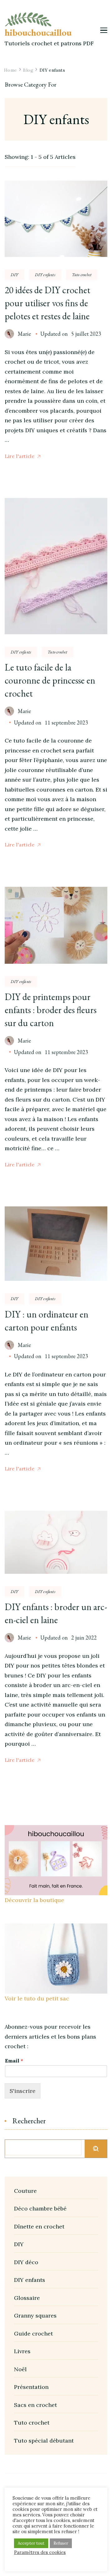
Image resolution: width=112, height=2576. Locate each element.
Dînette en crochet (39, 2226)
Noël (20, 2369)
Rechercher (29, 2121)
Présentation (31, 2387)
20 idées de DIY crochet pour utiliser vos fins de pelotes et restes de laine (47, 303)
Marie (24, 334)
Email (14, 2061)
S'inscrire (23, 2091)
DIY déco (26, 2262)
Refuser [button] (61, 2543)
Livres (22, 2351)
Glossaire (27, 2298)
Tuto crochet (82, 275)
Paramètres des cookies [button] (40, 2552)
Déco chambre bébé (40, 2208)
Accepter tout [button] (31, 2543)
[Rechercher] (96, 2149)
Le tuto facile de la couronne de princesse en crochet (50, 680)
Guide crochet (33, 2334)
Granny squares (35, 2316)
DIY (14, 275)
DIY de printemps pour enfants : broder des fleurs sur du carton (51, 1010)
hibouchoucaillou (38, 32)
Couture (25, 2191)
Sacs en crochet (35, 2405)
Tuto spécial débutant (44, 2441)
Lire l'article (20, 456)
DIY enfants (45, 275)
